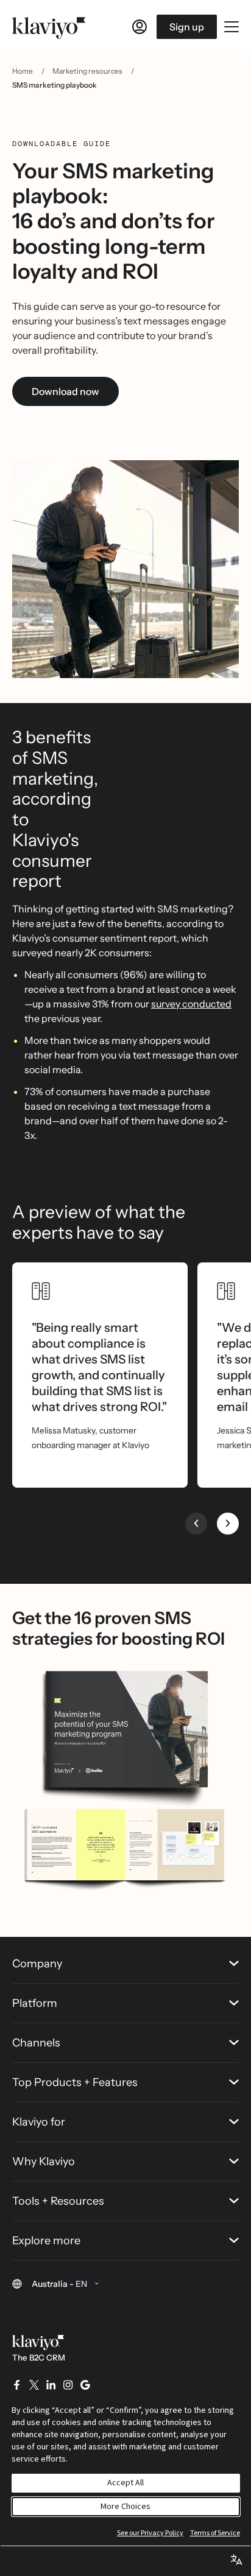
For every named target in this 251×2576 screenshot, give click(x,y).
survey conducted (191, 1004)
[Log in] (140, 27)
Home (23, 71)
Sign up (187, 27)
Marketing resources (87, 71)
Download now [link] (65, 391)
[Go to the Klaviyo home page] (49, 27)
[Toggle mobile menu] (232, 27)
